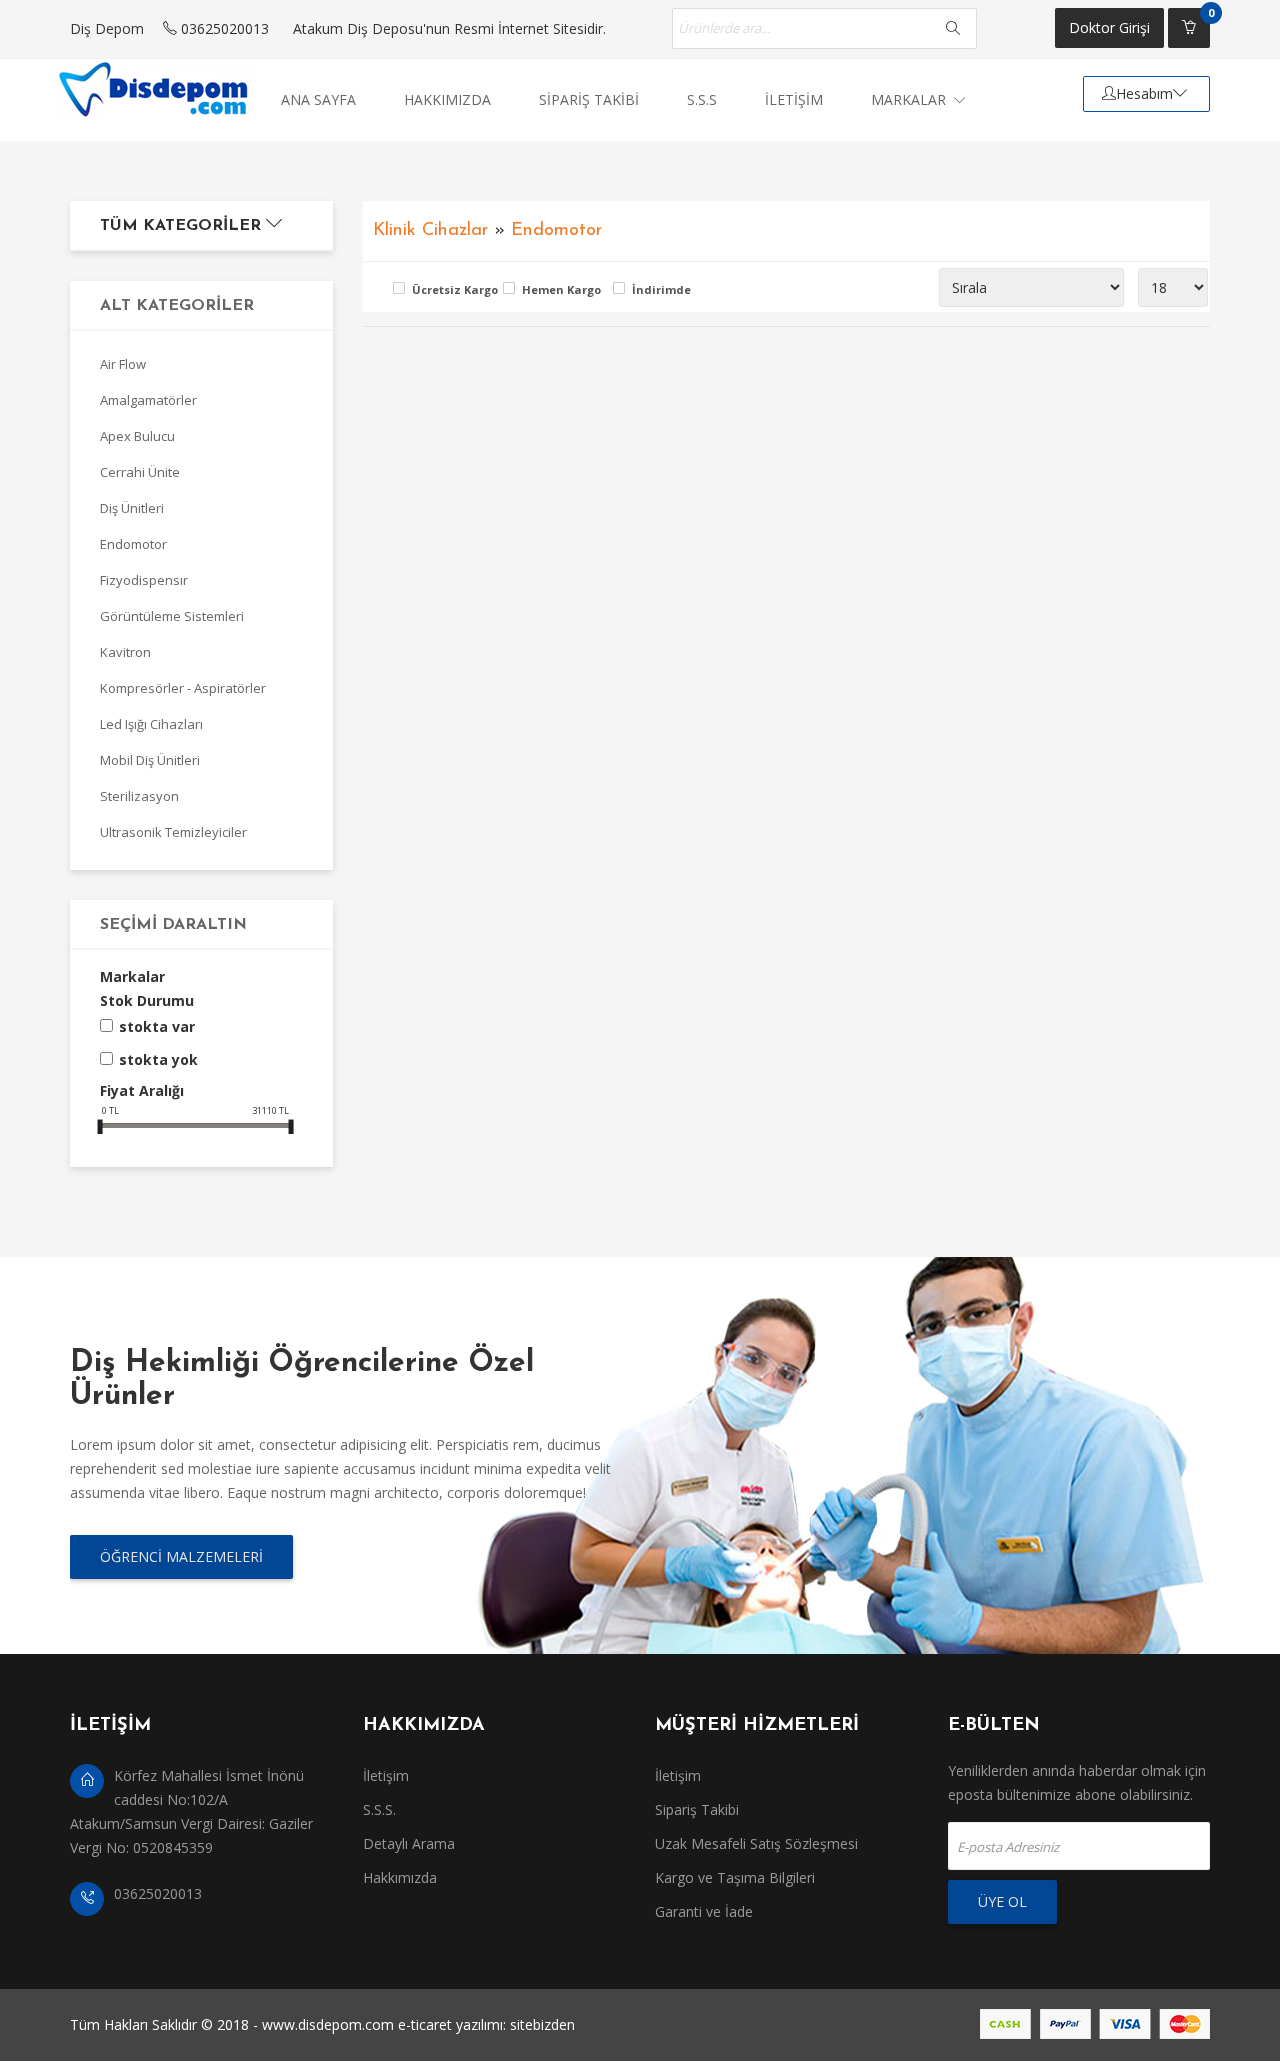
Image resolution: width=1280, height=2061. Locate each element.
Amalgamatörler (148, 400)
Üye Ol (1002, 1901)
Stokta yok (158, 1059)
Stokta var (157, 1026)
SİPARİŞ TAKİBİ (589, 99)
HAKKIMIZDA (447, 99)
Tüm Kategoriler (183, 226)
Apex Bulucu (137, 436)
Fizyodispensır (144, 580)
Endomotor (133, 544)
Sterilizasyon (139, 796)
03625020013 (223, 28)
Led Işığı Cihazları (151, 724)
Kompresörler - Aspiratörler (183, 688)
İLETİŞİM (794, 99)
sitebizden (542, 2024)
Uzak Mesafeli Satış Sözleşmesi (756, 1843)
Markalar (910, 99)
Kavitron (125, 652)
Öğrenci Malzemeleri (181, 1556)
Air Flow (123, 364)
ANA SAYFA (318, 99)
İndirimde (661, 289)
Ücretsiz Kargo (452, 289)
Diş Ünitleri (132, 508)
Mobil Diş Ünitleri (150, 760)
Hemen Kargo (561, 289)
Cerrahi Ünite (140, 472)
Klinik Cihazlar (430, 230)
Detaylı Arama (409, 1843)
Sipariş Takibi (697, 1809)
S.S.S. (379, 1809)
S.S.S (702, 99)
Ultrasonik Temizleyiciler (173, 832)
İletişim (386, 1775)
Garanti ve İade (704, 1911)
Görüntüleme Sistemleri (172, 616)
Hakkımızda (400, 1877)
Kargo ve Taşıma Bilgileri (735, 1877)
